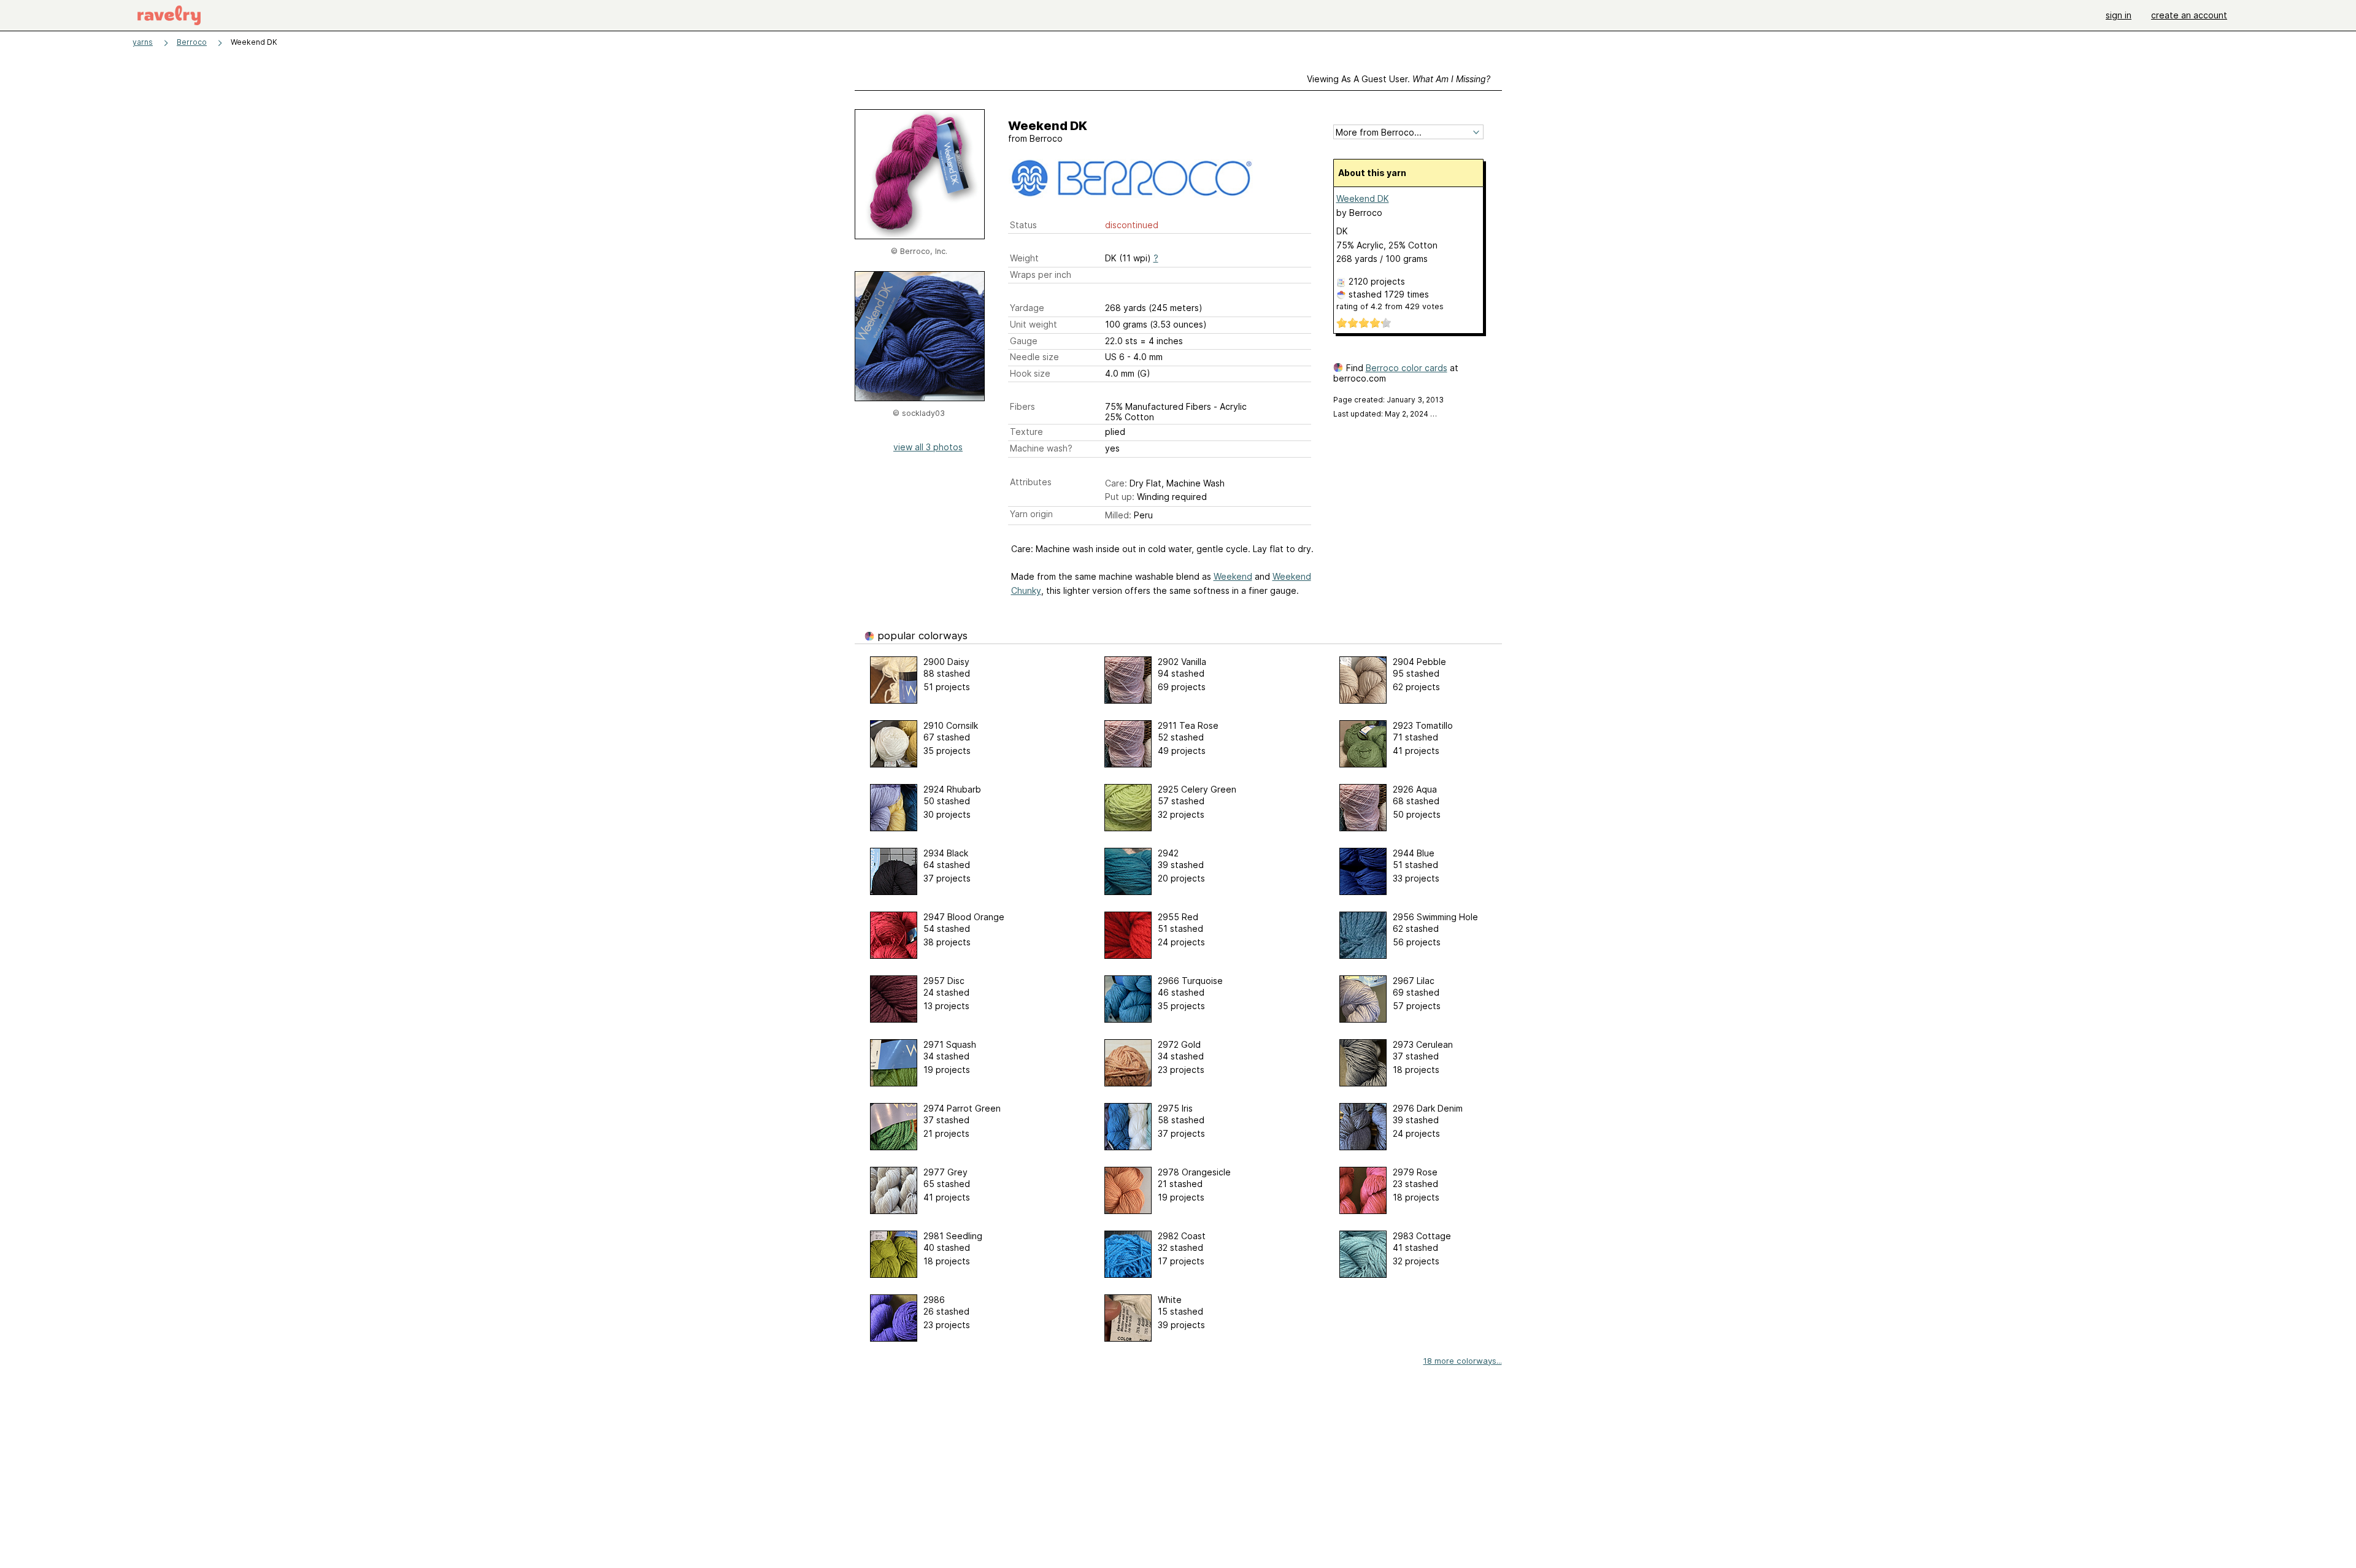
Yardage (1027, 308)
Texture (1026, 432)
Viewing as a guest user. (1399, 79)
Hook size (1030, 373)
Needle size (1034, 357)
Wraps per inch (1041, 275)
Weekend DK (1363, 198)
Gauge (1024, 341)
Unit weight (1034, 324)
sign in (2119, 15)
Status (1023, 225)
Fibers (1022, 406)
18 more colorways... (1463, 1361)
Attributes (1031, 482)
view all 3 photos (928, 447)
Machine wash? (1041, 448)
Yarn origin (1031, 514)
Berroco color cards (1407, 368)
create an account (2189, 15)
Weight (1024, 258)
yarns (143, 42)
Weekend (1233, 576)
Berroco (192, 42)
